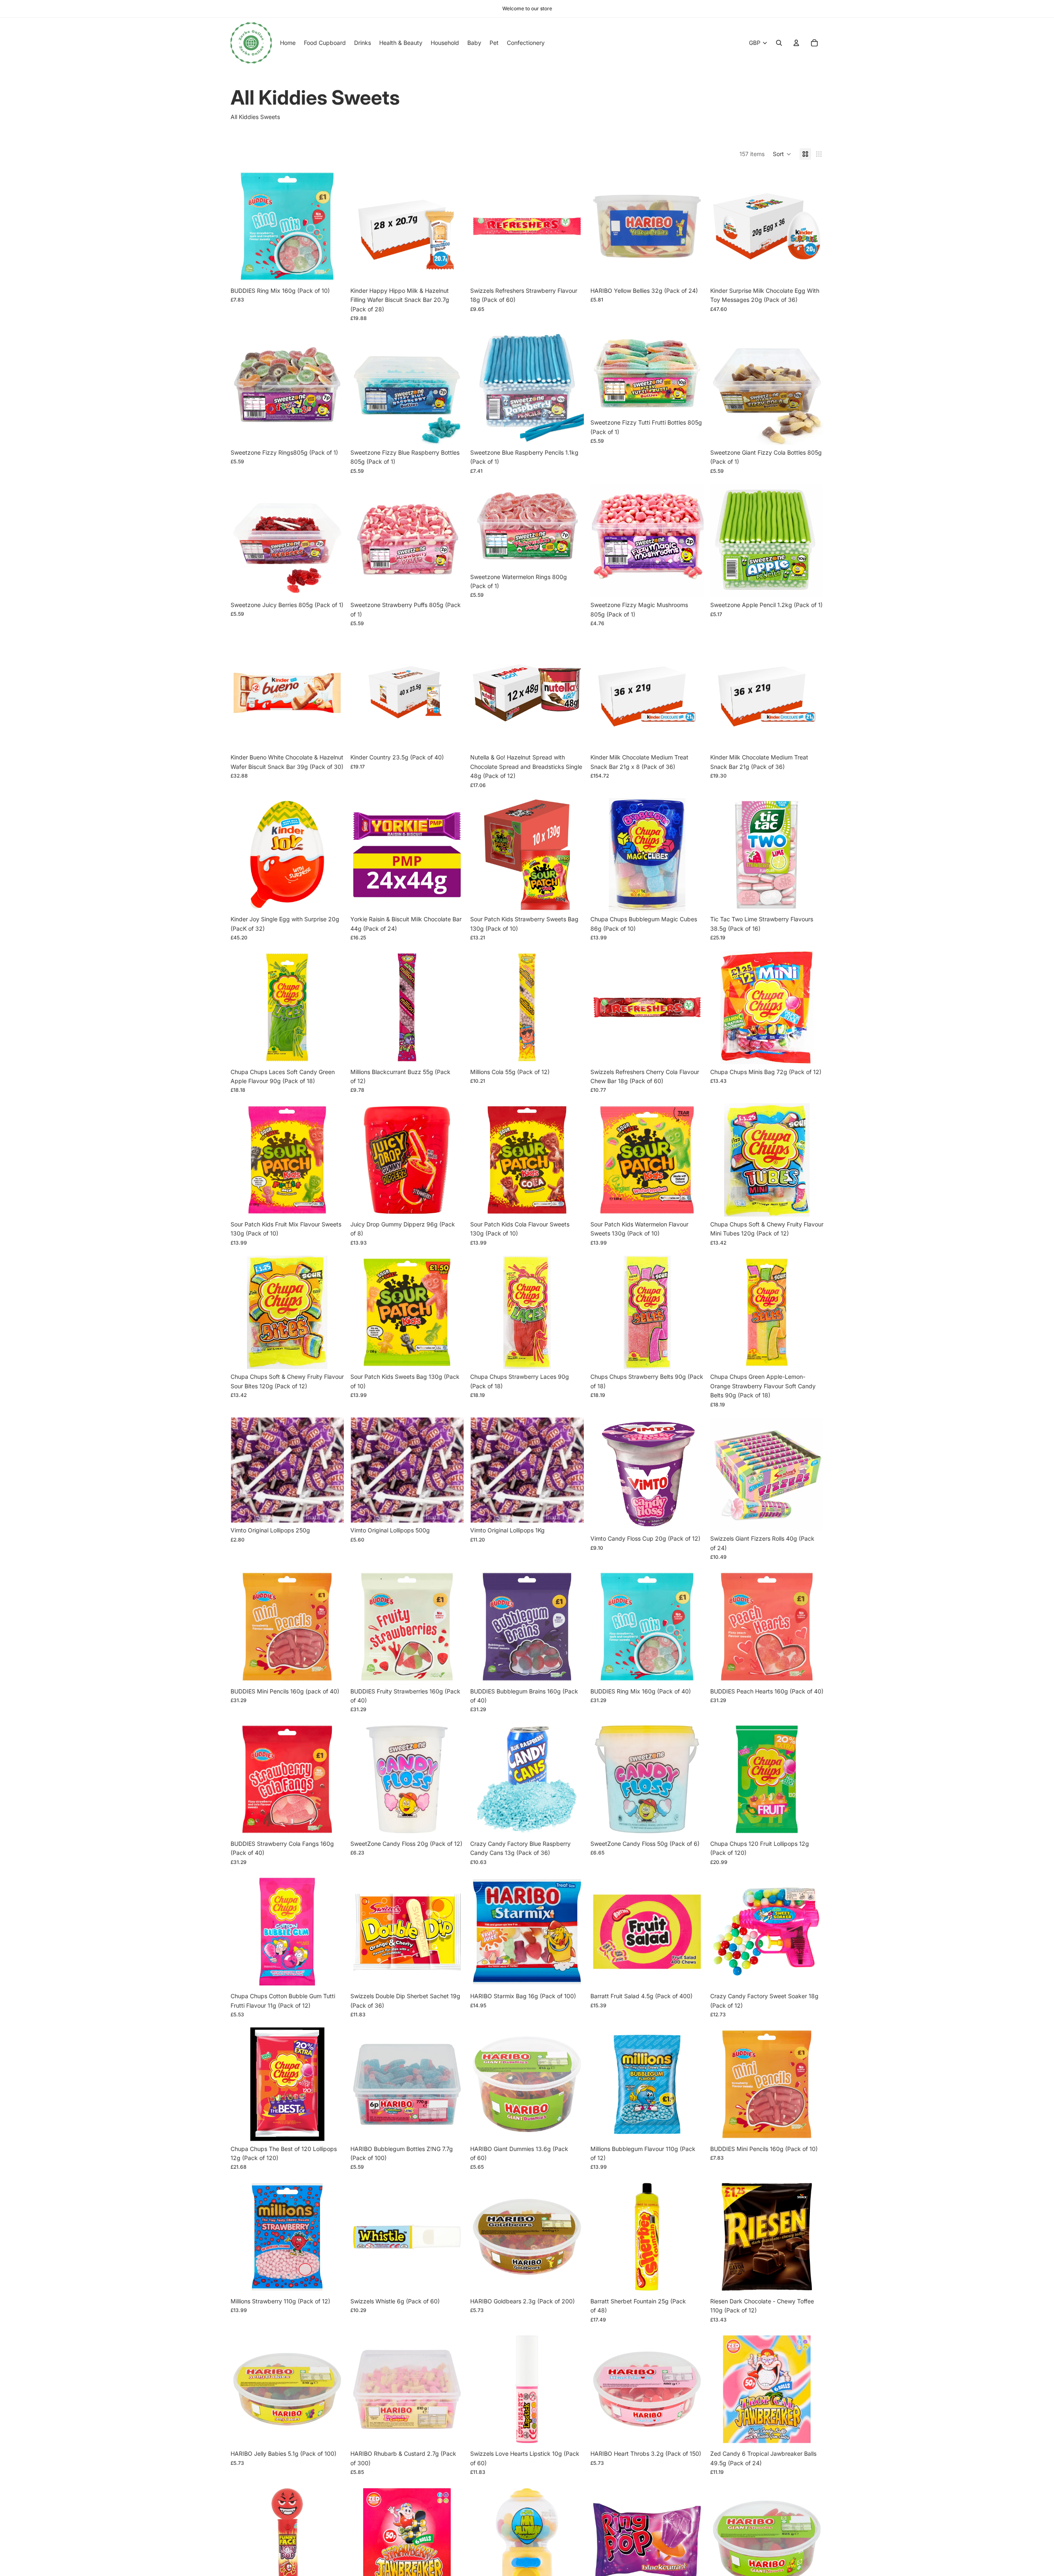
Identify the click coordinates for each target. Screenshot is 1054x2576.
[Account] (796, 43)
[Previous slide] (243, 226)
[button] (782, 154)
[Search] (779, 43)
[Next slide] (331, 226)
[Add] (331, 270)
